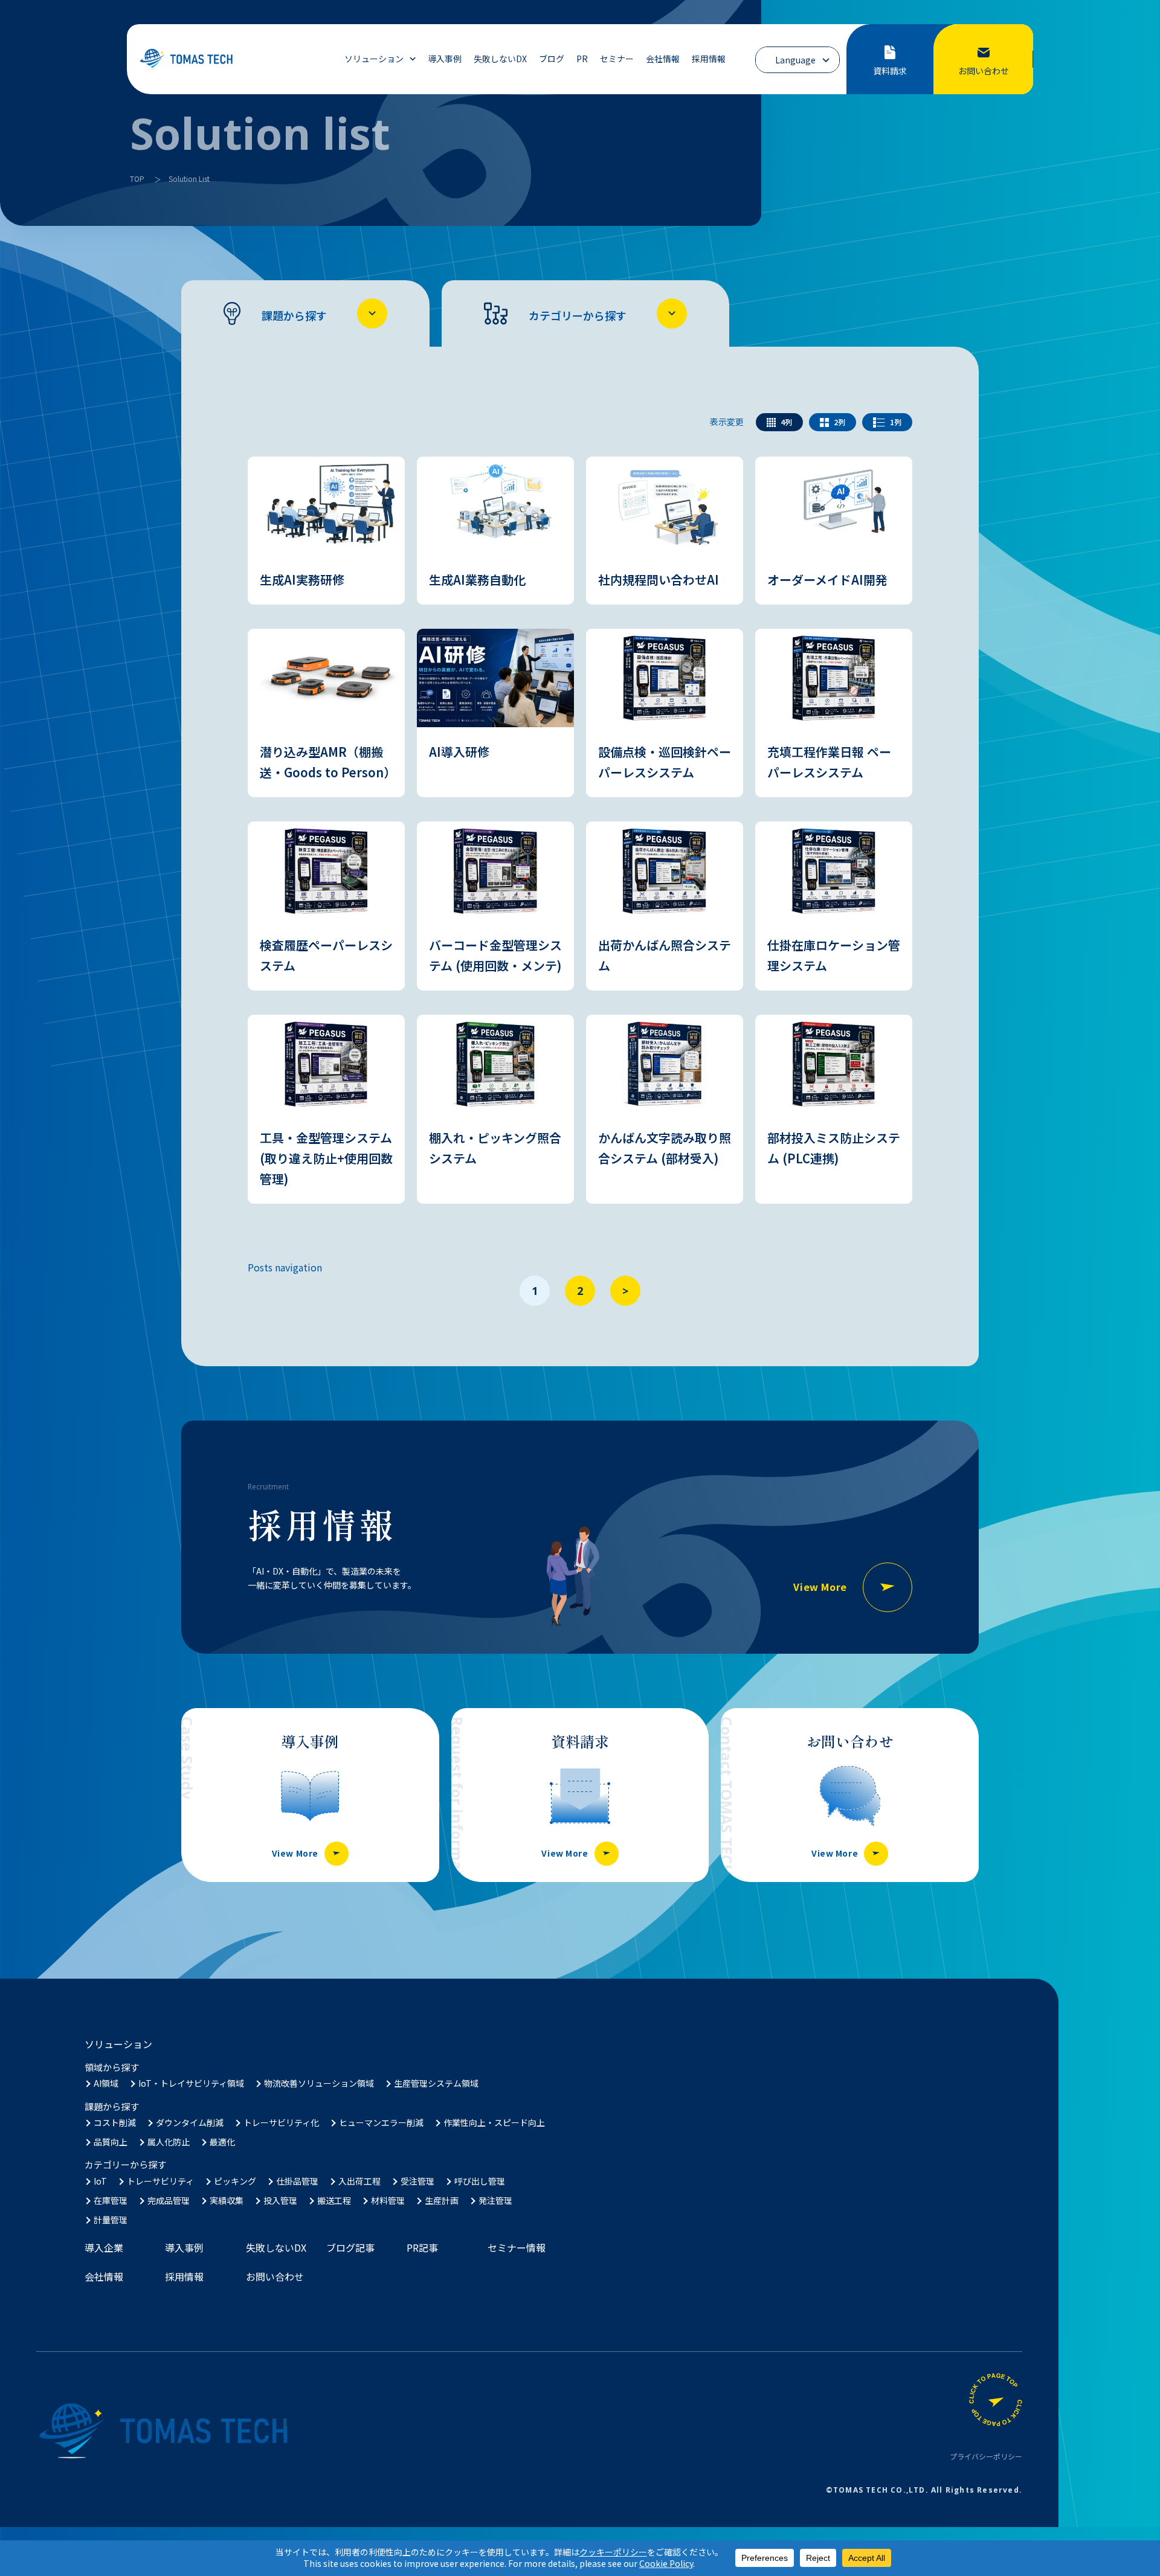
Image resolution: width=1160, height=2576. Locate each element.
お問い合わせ (275, 2276)
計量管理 (111, 2220)
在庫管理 (111, 2200)
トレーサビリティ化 (281, 2122)
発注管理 (495, 2200)
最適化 (222, 2142)
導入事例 (445, 59)
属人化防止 (169, 2142)
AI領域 (106, 2083)
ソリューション (374, 59)
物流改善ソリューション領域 (319, 2083)
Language (795, 60)
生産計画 (442, 2200)
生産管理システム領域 (436, 2083)
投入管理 (280, 2200)
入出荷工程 (359, 2181)
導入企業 (104, 2247)
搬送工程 (334, 2200)
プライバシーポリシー (986, 2456)
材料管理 (388, 2200)
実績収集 (227, 2200)
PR (582, 59)
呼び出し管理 (480, 2181)
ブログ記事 (350, 2247)
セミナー (617, 59)
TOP (137, 178)
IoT (100, 2181)
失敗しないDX (500, 59)
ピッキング (235, 2181)
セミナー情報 (517, 2247)
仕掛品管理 (297, 2181)
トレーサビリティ (160, 2181)
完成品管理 (169, 2200)
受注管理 (417, 2181)
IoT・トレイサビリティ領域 (191, 2083)
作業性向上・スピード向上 (494, 2122)
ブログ (552, 59)
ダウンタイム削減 (190, 2122)
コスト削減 (115, 2122)
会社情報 (663, 59)
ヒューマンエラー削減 (381, 2122)
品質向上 (111, 2142)
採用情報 (709, 59)
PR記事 (422, 2247)
